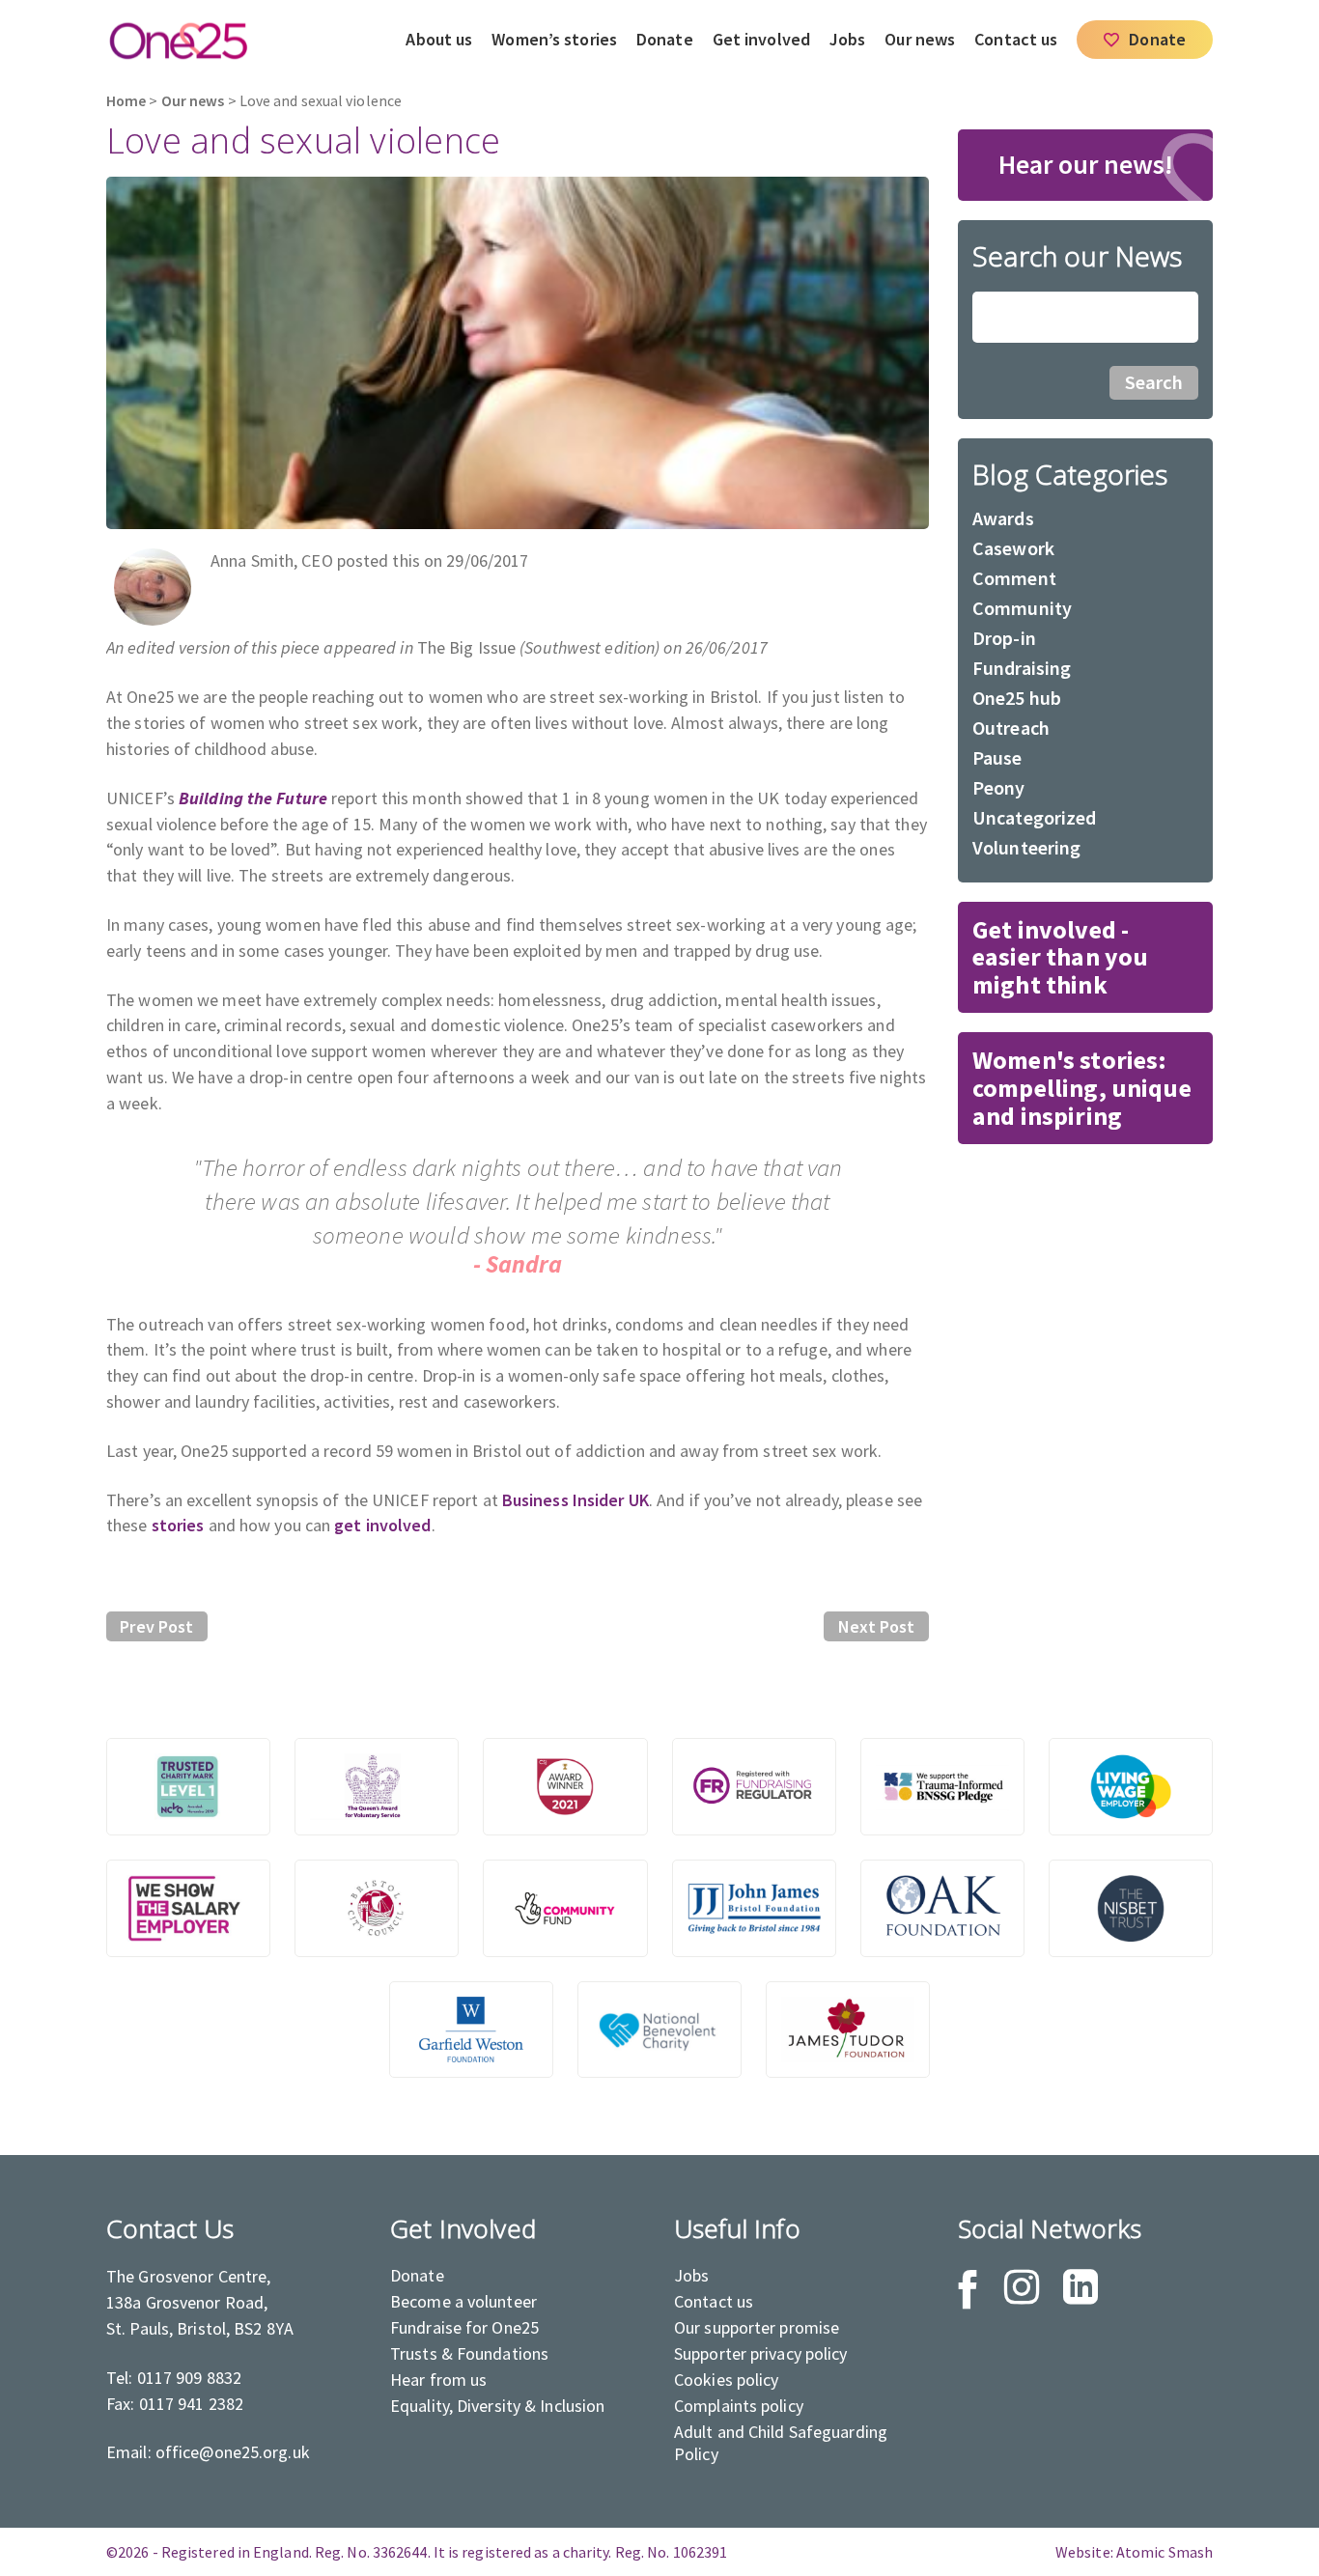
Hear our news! (1086, 164)
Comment (1014, 578)
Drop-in (1004, 638)
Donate (665, 39)
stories (178, 1525)
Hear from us (438, 2380)
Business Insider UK (575, 1500)
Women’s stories (554, 39)
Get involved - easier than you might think (1060, 957)
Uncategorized (1035, 817)
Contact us (1016, 39)
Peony (999, 787)
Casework (1013, 548)
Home (126, 101)
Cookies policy (727, 2380)
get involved (382, 1525)
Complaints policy (739, 2406)
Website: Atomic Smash (1134, 2552)
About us (439, 39)
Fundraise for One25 (464, 2327)
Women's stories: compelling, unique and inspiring (1082, 1088)
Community (1022, 608)
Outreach (1011, 728)
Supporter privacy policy (761, 2353)
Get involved (761, 39)
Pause (997, 757)
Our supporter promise (757, 2327)
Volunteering (1026, 847)
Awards (1003, 518)
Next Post (877, 1626)
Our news (920, 39)
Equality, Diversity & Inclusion (497, 2406)
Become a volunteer (463, 2301)
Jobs (847, 39)
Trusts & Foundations (469, 2353)
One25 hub (1017, 698)
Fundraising (1022, 668)
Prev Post (156, 1626)
